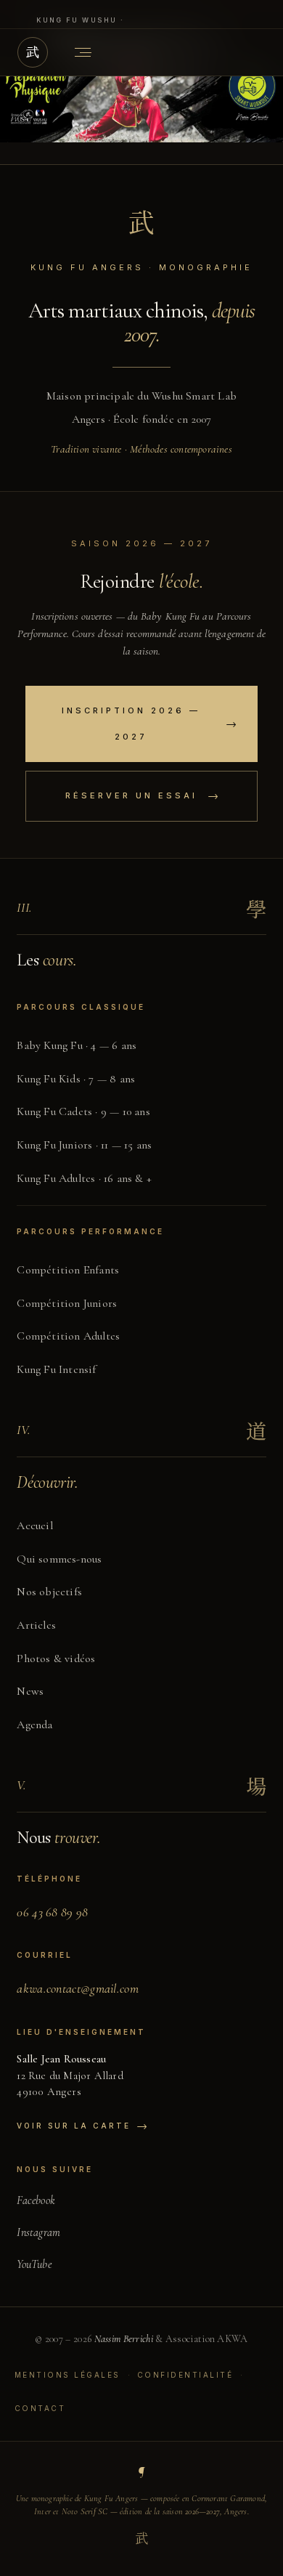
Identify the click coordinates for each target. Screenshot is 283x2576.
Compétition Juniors (67, 1303)
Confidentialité (185, 2375)
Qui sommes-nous (59, 1559)
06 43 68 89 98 (52, 1912)
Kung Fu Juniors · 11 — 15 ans (84, 1145)
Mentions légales (67, 2375)
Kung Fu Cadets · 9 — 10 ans (83, 1111)
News (30, 1691)
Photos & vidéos (56, 1658)
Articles (36, 1625)
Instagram (38, 2232)
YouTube (34, 2264)
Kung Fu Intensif (56, 1369)
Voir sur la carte (82, 2126)
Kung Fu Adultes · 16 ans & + (84, 1178)
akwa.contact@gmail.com (78, 1988)
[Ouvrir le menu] (83, 52)
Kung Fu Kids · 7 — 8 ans (76, 1079)
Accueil (34, 1526)
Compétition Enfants (68, 1270)
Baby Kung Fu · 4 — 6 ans (77, 1045)
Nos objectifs (49, 1592)
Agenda (34, 1725)
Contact (40, 2408)
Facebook (36, 2200)
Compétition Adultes (68, 1336)
